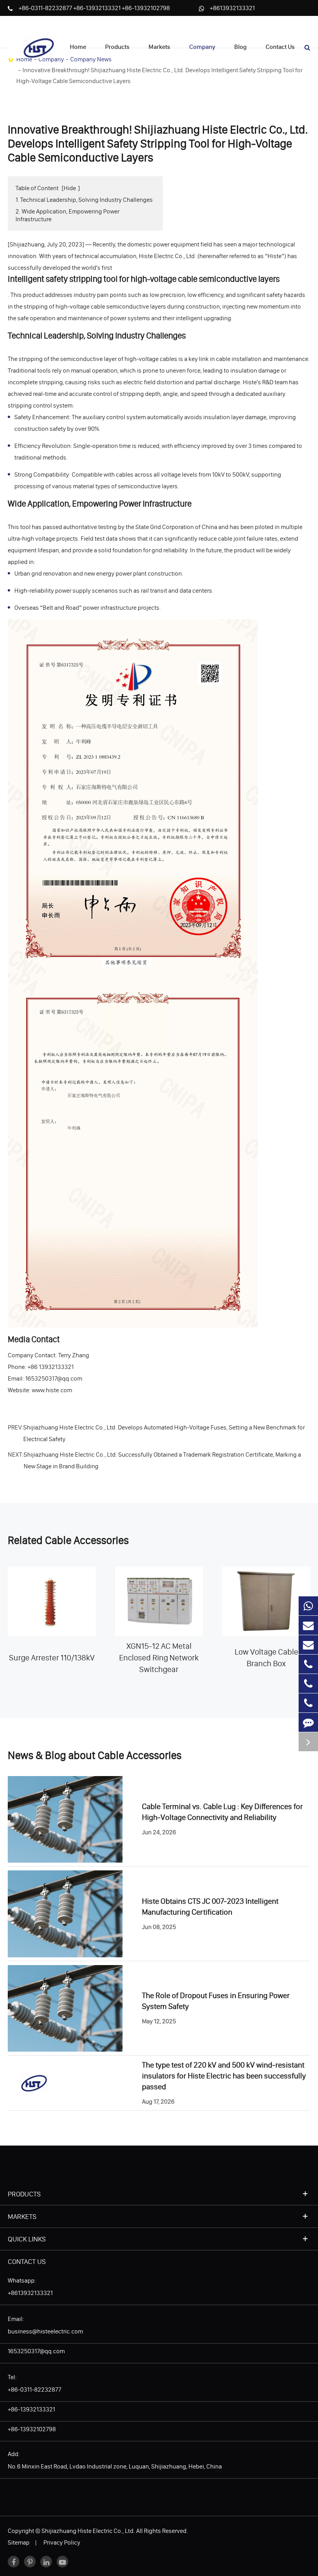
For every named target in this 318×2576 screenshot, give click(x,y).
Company (202, 47)
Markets (159, 47)
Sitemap (19, 2542)
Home (78, 47)
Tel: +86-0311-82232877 (35, 2383)
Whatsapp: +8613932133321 (30, 2286)
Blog (240, 47)
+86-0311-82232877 (46, 8)
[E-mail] (308, 1625)
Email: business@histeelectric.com (45, 2325)
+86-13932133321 (98, 8)
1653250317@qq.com (36, 2351)
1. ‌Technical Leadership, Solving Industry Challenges (84, 199)
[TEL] (308, 1664)
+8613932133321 (232, 8)
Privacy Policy (62, 2542)
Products (117, 47)
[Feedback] (308, 1722)
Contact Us (280, 47)
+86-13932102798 (146, 8)
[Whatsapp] (308, 1606)
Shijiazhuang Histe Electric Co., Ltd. (88, 2531)
